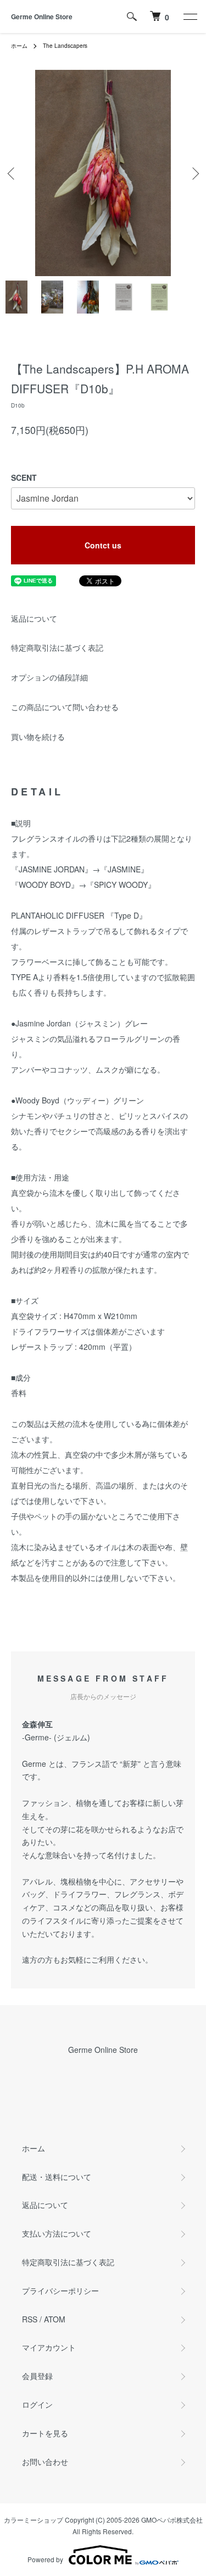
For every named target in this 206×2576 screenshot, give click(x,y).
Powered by (45, 2559)
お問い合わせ (45, 2462)
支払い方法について (57, 2233)
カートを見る (45, 2433)
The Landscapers (65, 46)
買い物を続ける (38, 737)
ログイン (37, 2404)
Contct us (103, 545)
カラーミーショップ (34, 2520)
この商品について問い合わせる (65, 707)
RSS (30, 2319)
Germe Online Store (42, 17)
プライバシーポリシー (60, 2291)
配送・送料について (57, 2177)
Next (194, 173)
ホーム (19, 46)
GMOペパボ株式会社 (172, 2520)
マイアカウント (49, 2347)
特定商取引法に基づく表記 (57, 647)
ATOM (55, 2319)
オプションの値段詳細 (49, 677)
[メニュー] (190, 17)
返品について (34, 618)
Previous (12, 173)
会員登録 (37, 2376)
